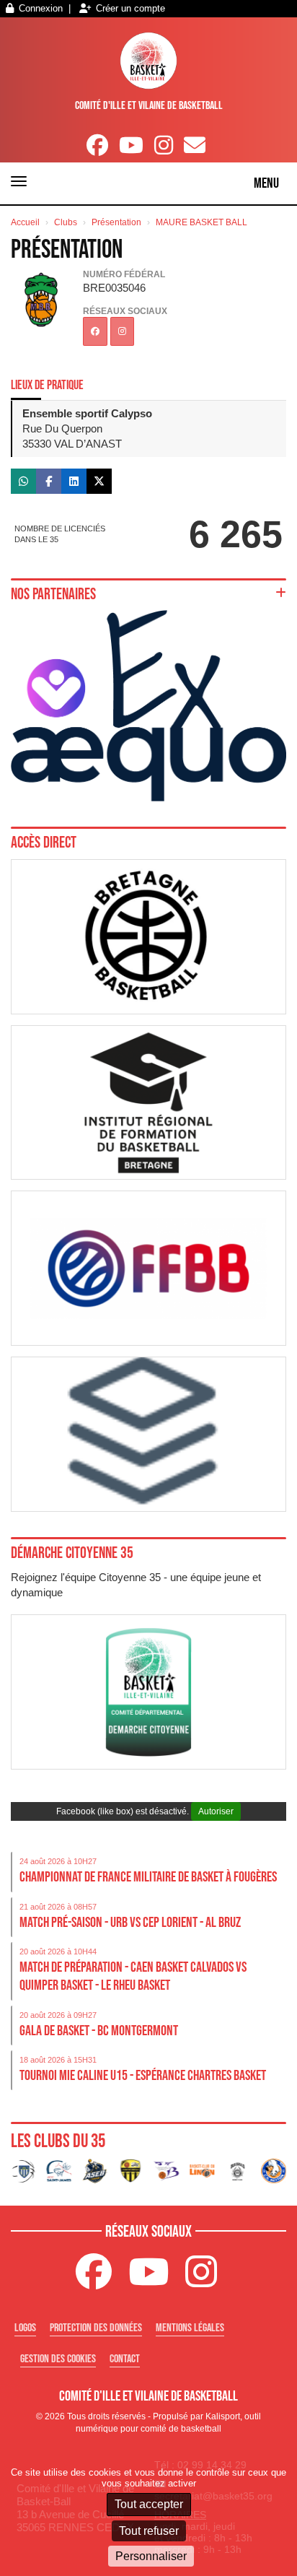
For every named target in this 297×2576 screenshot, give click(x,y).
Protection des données (96, 2327)
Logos (25, 2327)
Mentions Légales (190, 2327)
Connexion (41, 8)
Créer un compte (130, 8)
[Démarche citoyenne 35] (148, 1692)
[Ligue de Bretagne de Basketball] (148, 937)
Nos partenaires (53, 594)
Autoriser (216, 1811)
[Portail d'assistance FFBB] (148, 1434)
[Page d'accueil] (149, 61)
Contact (125, 2358)
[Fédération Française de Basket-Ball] (148, 1268)
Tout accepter (149, 2504)
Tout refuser (149, 2531)
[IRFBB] (148, 1103)
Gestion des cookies (58, 2358)
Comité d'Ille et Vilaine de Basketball (149, 105)
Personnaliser (151, 2556)
